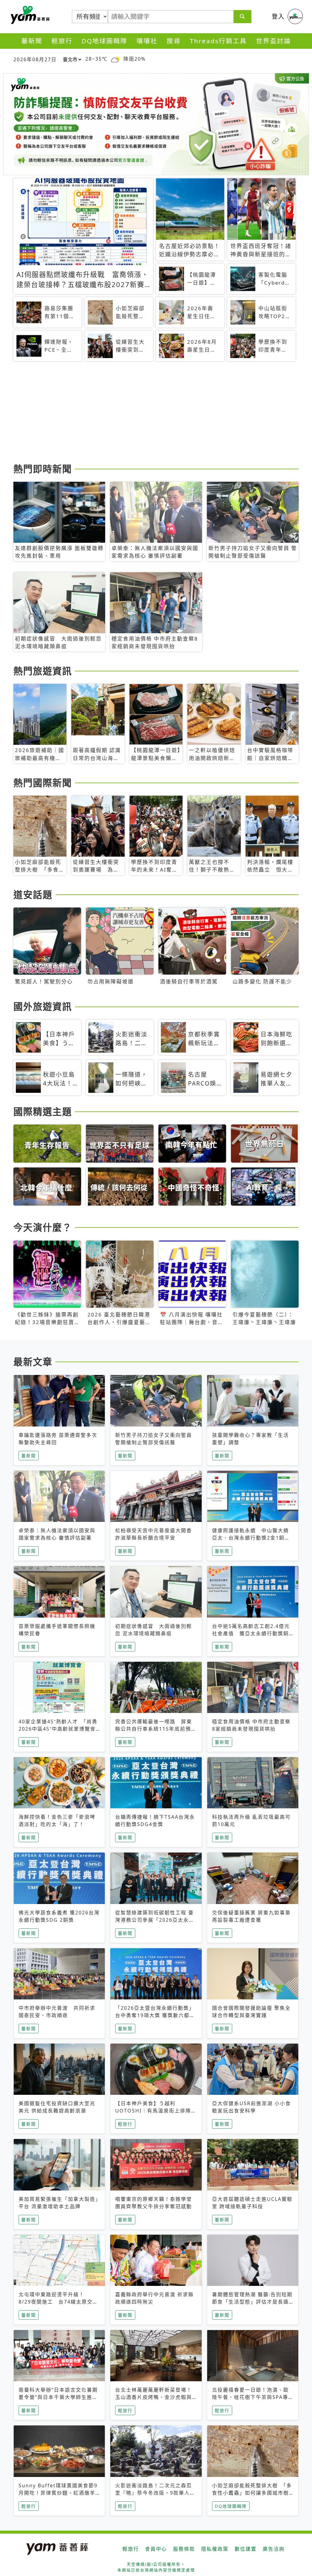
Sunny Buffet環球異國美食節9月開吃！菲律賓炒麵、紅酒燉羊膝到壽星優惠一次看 (58, 2493)
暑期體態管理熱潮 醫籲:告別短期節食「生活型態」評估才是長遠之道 (252, 2302)
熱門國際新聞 (43, 783)
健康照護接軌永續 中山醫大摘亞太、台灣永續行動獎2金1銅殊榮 (251, 1538)
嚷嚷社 (147, 41)
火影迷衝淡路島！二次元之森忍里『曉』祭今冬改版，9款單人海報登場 (155, 2493)
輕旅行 (62, 41)
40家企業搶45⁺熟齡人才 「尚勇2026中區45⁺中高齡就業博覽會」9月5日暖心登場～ (59, 1729)
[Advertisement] (156, 413)
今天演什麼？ (43, 1227)
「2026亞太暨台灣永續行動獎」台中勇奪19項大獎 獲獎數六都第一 (155, 2015)
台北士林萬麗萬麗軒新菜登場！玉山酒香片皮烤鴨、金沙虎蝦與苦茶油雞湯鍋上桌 (154, 2397)
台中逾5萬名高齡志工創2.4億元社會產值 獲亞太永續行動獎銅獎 (251, 1633)
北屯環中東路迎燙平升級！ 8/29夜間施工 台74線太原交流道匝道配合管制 (58, 2302)
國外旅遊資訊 (43, 1006)
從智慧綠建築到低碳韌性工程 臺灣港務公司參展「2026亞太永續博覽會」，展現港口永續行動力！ (155, 1920)
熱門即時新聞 (43, 469)
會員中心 (156, 2549)
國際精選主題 (43, 1111)
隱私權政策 (215, 2549)
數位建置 (246, 2549)
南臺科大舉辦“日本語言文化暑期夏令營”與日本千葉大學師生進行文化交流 (58, 2397)
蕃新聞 (32, 41)
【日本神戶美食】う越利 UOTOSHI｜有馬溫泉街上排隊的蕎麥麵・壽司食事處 (156, 2111)
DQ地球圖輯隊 (105, 41)
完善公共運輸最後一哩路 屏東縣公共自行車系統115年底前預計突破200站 (156, 1729)
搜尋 (174, 41)
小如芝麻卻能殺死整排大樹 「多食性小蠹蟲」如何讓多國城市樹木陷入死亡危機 (252, 2493)
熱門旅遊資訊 (43, 671)
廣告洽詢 (274, 2549)
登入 (278, 16)
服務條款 (184, 2549)
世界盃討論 (273, 41)
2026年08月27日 (35, 59)
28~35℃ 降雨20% (115, 59)
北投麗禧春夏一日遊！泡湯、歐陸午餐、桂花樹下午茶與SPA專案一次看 (250, 2397)
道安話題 (33, 894)
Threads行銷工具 (218, 41)
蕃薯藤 (29, 15)
